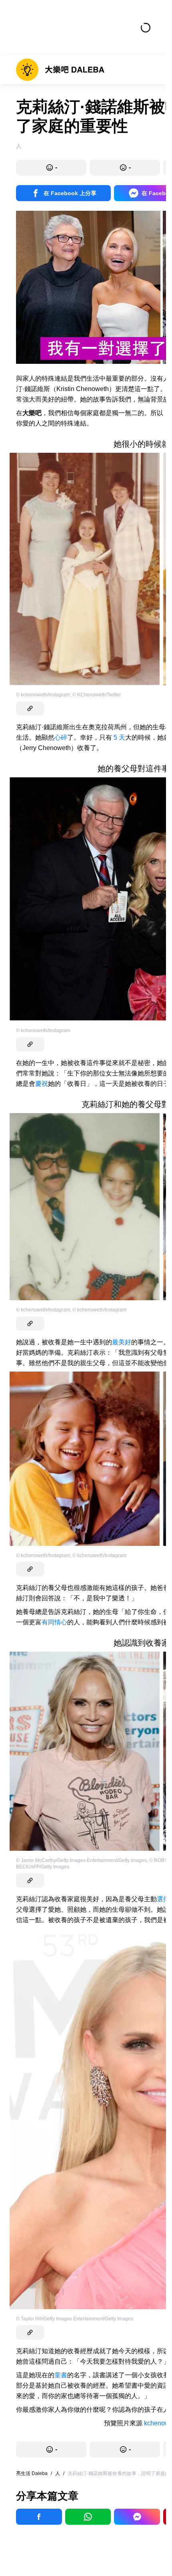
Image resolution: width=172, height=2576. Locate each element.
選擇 (163, 1899)
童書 (61, 2375)
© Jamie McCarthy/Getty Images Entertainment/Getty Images (81, 1860)
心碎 (61, 737)
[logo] (60, 70)
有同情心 (54, 1622)
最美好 (122, 1342)
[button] (51, 167)
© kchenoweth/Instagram (43, 695)
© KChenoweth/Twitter (97, 695)
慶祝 (42, 1084)
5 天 (119, 737)
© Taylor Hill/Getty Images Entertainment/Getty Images (75, 2319)
